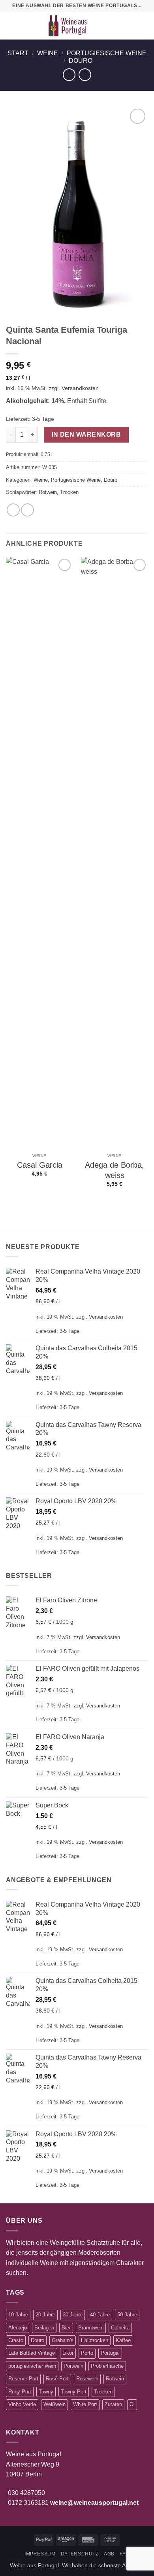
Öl (132, 2404)
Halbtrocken (95, 2340)
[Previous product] (85, 74)
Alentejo (18, 2328)
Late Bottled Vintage (32, 2353)
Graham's (63, 2340)
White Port (85, 2404)
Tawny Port (74, 2392)
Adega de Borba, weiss (115, 1170)
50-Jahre (127, 2315)
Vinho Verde (22, 2404)
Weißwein (54, 2404)
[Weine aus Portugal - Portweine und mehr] (68, 26)
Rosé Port (57, 2379)
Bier (66, 2328)
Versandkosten (80, 388)
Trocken (69, 492)
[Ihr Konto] (131, 26)
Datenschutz (80, 2554)
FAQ (125, 2554)
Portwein (73, 2366)
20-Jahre (45, 2315)
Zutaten (113, 2404)
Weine (48, 53)
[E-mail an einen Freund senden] (27, 510)
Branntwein (91, 2328)
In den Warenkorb (86, 434)
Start (18, 53)
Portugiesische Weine (107, 53)
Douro (81, 61)
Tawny (46, 2392)
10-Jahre (18, 2315)
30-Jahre (73, 2315)
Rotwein (48, 492)
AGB (109, 2554)
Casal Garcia (40, 1165)
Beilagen (44, 2328)
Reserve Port (23, 2379)
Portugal (110, 2353)
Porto (87, 2353)
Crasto (16, 2340)
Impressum (40, 2554)
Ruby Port (20, 2392)
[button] (11, 25)
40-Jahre (100, 2315)
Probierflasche (107, 2366)
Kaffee (123, 2340)
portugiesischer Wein (32, 2366)
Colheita (120, 2328)
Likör (68, 2353)
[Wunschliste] (117, 26)
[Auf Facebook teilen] (13, 510)
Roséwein (87, 2379)
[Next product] (69, 74)
